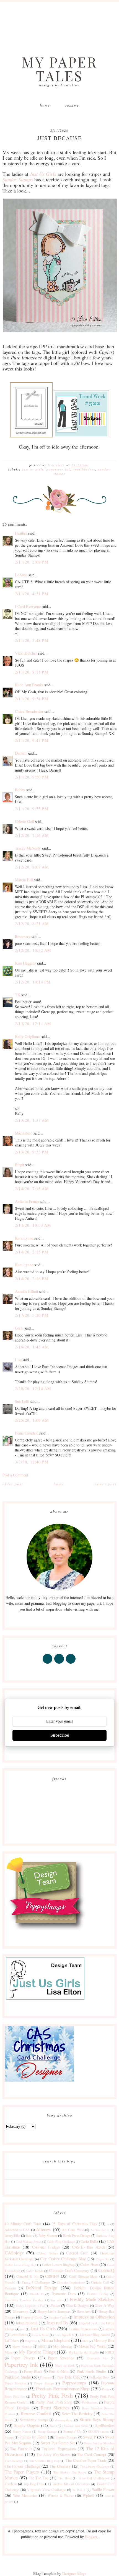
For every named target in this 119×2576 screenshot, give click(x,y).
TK (18, 995)
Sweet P (89, 2437)
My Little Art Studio (84, 2352)
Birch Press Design (77, 2236)
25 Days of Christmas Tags (74, 2224)
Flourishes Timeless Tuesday (24, 2300)
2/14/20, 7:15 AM (32, 1189)
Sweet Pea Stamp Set (58, 2443)
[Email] (71, 1663)
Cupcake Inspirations (71, 2282)
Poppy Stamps (44, 2383)
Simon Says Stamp (97, 2419)
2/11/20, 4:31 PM (32, 594)
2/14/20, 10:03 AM (33, 1225)
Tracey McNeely (28, 848)
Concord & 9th (27, 2276)
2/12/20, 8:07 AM (32, 867)
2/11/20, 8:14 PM (32, 672)
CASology (14, 2253)
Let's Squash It (64, 2335)
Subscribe (60, 1735)
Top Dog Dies (33, 2484)
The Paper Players (22, 2472)
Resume (72, 105)
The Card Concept (92, 2454)
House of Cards (32, 2317)
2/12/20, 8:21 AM (32, 924)
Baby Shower (48, 2236)
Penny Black (33, 2371)
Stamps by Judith (33, 2437)
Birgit (20, 1165)
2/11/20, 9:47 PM (32, 740)
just (22, 2329)
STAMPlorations (99, 2431)
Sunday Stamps (66, 2437)
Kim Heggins (25, 963)
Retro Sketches (55, 2408)
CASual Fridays (47, 2253)
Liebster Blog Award (95, 2335)
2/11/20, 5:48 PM (32, 640)
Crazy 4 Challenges (36, 2282)
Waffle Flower (103, 2489)
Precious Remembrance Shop (63, 2388)
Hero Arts (84, 2311)
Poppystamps (74, 2383)
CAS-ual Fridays (46, 2247)
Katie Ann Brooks (29, 685)
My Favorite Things (37, 2352)
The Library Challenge (95, 2466)
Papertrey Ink (59, 469)
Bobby (20, 790)
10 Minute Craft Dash (23, 2224)
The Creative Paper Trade (86, 2460)
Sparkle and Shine (76, 2426)
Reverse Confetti (36, 2413)
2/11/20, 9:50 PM (32, 777)
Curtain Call (100, 2282)
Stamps (9, 2437)
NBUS (110, 2352)
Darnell (21, 753)
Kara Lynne (24, 1238)
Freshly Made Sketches (92, 2299)
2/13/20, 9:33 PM (32, 1152)
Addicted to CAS (17, 2230)
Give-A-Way (104, 2305)
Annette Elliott (27, 1291)
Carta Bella (89, 2241)
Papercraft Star (97, 2358)
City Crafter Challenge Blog (63, 2259)
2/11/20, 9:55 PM (32, 809)
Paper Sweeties (61, 2358)
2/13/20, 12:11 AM (33, 1024)
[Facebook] (48, 1663)
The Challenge (14, 2461)
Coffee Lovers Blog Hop (20, 2265)
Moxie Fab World (93, 2346)
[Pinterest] (59, 1663)
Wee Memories (25, 2495)
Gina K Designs (77, 2306)
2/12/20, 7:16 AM (32, 835)
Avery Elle (12, 2236)
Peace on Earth (65, 2366)
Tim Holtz (65, 2478)
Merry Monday (22, 2346)
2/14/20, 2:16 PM (32, 1279)
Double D (37, 2294)
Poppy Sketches (15, 2383)
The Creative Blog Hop (44, 2461)
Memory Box (104, 2340)
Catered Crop (77, 2253)
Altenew (44, 2229)
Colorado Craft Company (69, 2270)
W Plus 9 (79, 2490)
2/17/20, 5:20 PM (32, 1315)
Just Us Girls (33, 469)
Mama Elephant (56, 2340)
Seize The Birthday (77, 2414)
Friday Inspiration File (30, 2306)
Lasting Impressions (83, 2329)
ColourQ (106, 2270)
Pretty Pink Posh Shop (54, 2402)
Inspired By (57, 2323)
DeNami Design (42, 2288)
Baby (29, 2236)
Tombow (11, 2484)
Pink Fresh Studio (91, 2371)
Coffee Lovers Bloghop (58, 2265)
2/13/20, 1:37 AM (32, 1120)
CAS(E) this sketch (89, 2247)
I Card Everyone (28, 606)
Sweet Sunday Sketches (99, 2443)
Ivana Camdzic (27, 1433)
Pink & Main (59, 2371)
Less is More (41, 2335)
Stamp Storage (47, 2431)
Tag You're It (21, 2449)
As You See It (100, 2230)
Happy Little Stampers (54, 2311)
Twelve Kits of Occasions (71, 2484)
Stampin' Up (72, 2431)
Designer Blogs (74, 2573)
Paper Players (23, 2358)
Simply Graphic (27, 2425)
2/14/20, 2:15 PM (32, 1252)
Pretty (106, 2389)
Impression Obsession (94, 2317)
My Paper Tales (60, 69)
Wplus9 (88, 2495)
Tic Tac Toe (39, 2478)
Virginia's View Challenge (46, 2490)
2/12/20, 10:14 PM (33, 982)
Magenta (30, 2341)
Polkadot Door (99, 2377)
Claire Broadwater (29, 711)
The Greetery (60, 2466)
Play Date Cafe (68, 2377)
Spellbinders (84, 469)
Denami (10, 2288)
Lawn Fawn (18, 2335)
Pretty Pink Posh (52, 2395)
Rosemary (23, 936)
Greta (19, 1328)
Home (45, 105)
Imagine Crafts (58, 2317)
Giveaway (20, 2311)
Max (85, 2341)
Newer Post (106, 1484)
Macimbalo (24, 1133)
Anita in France (27, 1201)
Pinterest (46, 2377)
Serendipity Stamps (34, 2420)
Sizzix (53, 2426)
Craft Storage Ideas (83, 2276)
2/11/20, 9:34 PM (32, 699)
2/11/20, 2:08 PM (32, 562)
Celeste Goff (24, 821)
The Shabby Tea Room (70, 2472)
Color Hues (89, 2265)
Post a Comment (15, 1475)
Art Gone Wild (73, 2230)
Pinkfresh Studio (18, 2377)
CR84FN (52, 2276)
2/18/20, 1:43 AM (32, 1347)
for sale (56, 2300)
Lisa (18, 1360)
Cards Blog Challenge (61, 2241)
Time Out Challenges (94, 2478)
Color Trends (35, 2271)
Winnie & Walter (61, 2496)
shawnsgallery (64, 2420)
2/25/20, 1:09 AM (32, 1420)
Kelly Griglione (27, 1036)
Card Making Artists (29, 2241)
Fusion (55, 2306)
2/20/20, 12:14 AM (33, 1389)
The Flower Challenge (22, 2466)
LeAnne (21, 575)
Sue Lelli (23, 1401)
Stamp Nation (22, 2431)
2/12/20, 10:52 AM (33, 950)
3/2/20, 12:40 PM (32, 1462)
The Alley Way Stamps (54, 2455)
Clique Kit (103, 2259)
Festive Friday (98, 2294)
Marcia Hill (24, 880)
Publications (90, 2402)
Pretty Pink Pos (15, 2396)
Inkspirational (27, 2323)
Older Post (13, 1484)
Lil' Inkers (12, 2341)
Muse (9, 2352)
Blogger (91, 2537)
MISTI (42, 2346)
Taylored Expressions (59, 2449)
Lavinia (109, 2329)
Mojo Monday (63, 2346)
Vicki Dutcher (26, 653)
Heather (21, 533)
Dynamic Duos (64, 2294)
